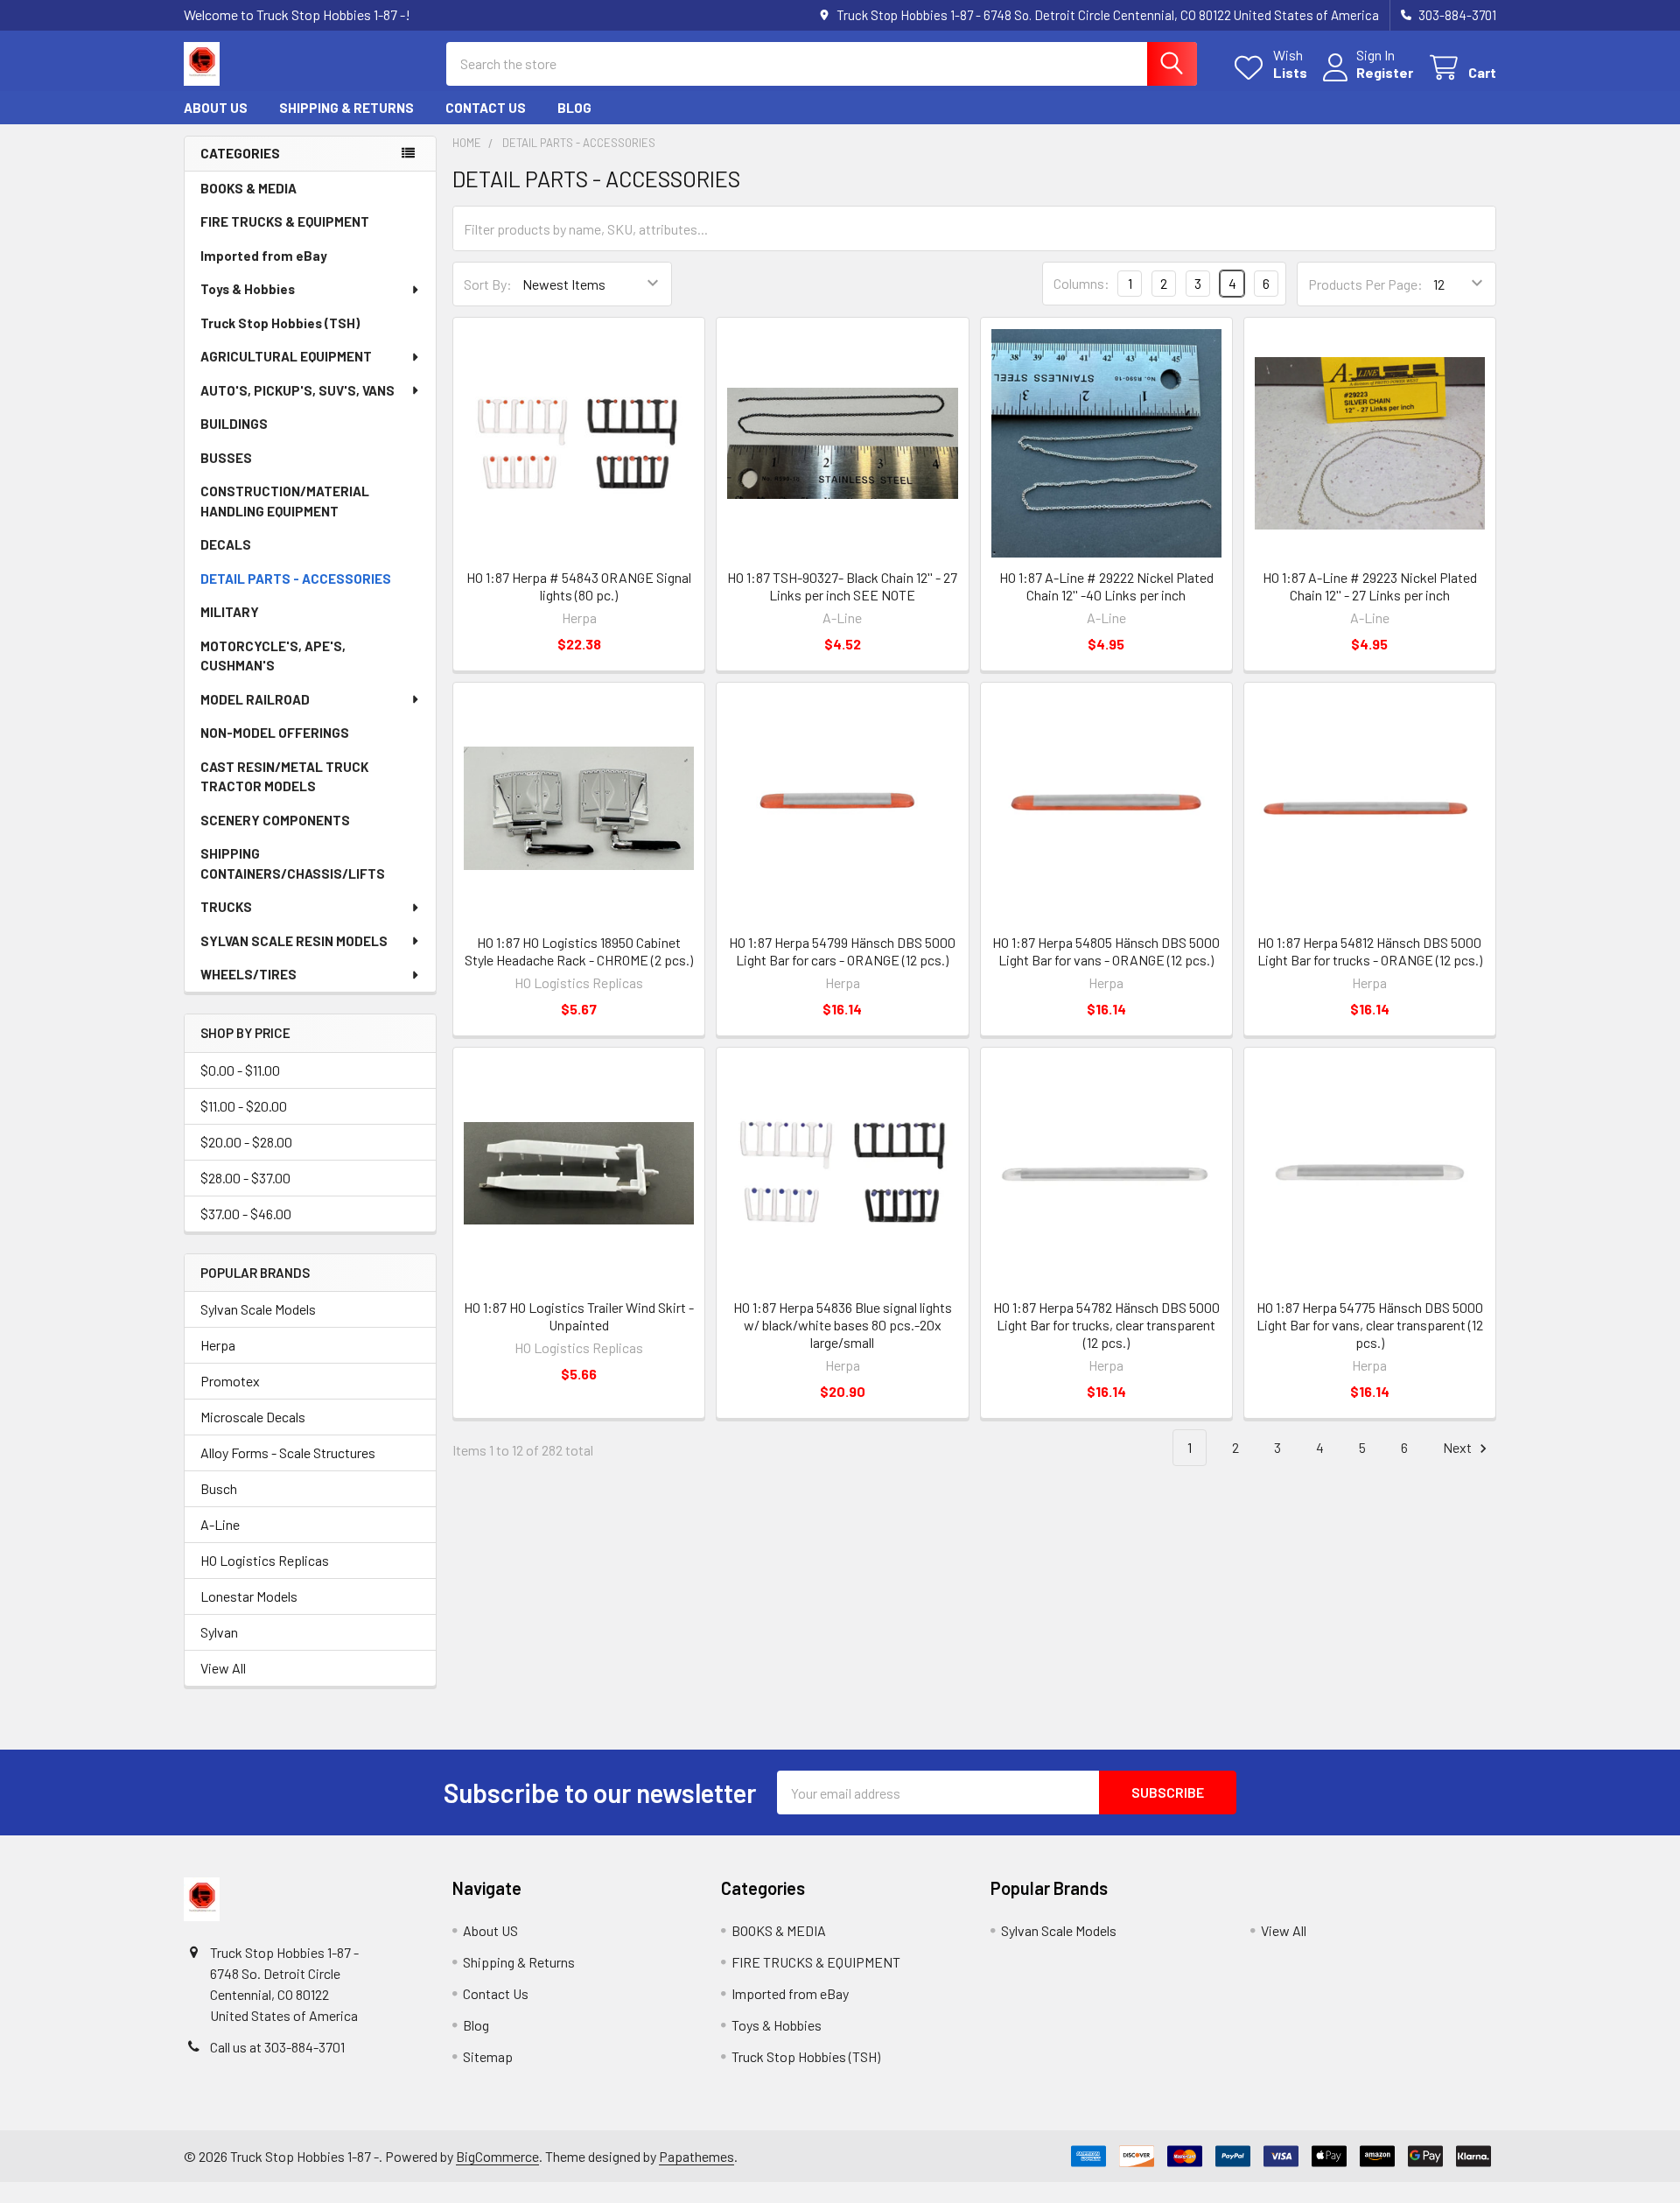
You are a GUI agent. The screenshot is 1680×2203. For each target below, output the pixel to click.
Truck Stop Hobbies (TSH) (280, 323)
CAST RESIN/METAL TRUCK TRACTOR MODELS (284, 777)
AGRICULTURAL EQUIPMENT (286, 356)
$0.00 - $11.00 (240, 1070)
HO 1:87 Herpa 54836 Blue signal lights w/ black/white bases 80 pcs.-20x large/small (843, 1325)
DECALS (226, 544)
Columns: (1081, 283)
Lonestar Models (249, 1596)
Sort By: (488, 284)
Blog (574, 108)
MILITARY (230, 612)
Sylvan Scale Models (258, 1309)
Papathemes (696, 2156)
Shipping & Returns (346, 108)
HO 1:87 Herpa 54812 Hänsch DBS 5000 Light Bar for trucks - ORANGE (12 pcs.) (1370, 951)
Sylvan (219, 1632)
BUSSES (226, 458)
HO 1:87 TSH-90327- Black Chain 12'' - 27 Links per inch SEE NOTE (842, 586)
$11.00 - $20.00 (244, 1106)
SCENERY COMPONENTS (275, 820)
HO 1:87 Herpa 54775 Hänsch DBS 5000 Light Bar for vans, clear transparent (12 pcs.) (1370, 1325)
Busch (219, 1488)
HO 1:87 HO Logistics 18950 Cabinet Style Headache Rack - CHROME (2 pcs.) (579, 951)
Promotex (230, 1381)
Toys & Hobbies (248, 289)
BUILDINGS (234, 424)
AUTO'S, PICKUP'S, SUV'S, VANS (297, 390)
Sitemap (488, 2056)
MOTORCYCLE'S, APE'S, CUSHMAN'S (273, 656)
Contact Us (486, 108)
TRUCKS (226, 907)
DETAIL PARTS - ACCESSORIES (296, 579)
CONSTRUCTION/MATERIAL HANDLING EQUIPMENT (285, 501)
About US (216, 108)
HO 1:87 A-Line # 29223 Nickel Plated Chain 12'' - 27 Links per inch (1370, 586)
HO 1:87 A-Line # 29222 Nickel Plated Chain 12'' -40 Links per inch (1106, 586)
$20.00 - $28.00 (246, 1142)
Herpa (218, 1345)
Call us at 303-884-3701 (277, 2047)
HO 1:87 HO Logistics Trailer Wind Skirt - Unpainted (579, 1316)
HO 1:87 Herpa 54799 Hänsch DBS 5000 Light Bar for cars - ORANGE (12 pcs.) (842, 951)
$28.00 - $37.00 (245, 1178)
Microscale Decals (253, 1417)
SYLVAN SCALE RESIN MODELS (294, 941)
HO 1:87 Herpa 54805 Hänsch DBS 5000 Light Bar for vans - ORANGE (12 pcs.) (1106, 951)
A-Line (220, 1524)
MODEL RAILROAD (255, 699)
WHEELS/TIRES (248, 974)
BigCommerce (497, 2156)
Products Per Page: (1365, 284)
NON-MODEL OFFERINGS (275, 733)
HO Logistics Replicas (265, 1560)
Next (1459, 1447)
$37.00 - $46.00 (246, 1214)
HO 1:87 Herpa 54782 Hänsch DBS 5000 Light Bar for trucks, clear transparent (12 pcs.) (1106, 1325)
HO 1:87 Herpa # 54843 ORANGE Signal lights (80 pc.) (579, 586)
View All (223, 1668)
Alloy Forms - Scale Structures (288, 1452)
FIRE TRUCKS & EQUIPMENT (285, 221)
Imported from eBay (264, 256)
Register (1385, 72)
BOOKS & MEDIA (248, 188)
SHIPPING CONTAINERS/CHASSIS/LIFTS (293, 863)
